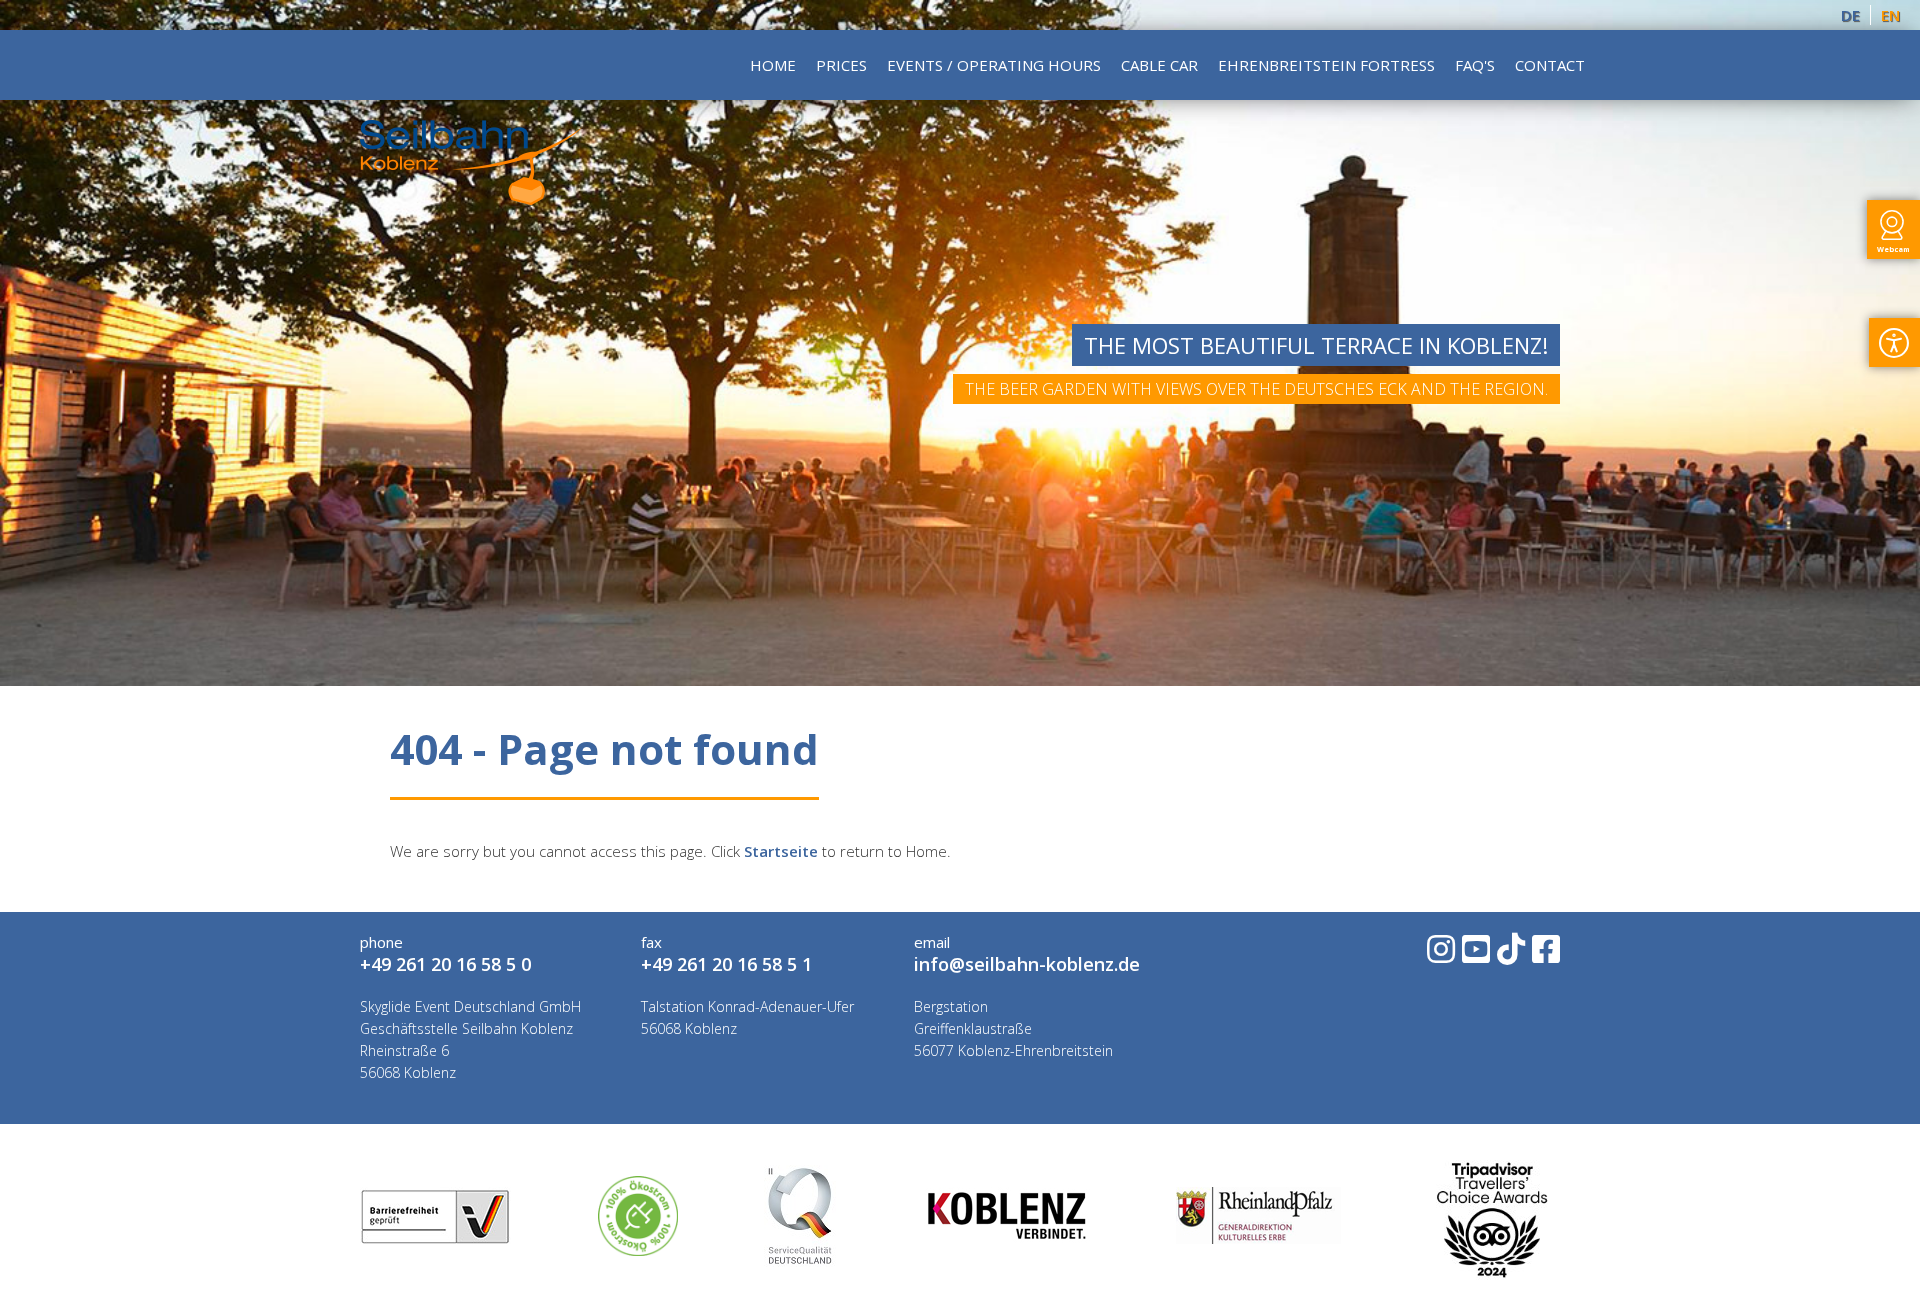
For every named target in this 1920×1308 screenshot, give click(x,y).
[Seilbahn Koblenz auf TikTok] (1509, 955)
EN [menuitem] (1890, 15)
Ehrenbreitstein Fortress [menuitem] (1326, 65)
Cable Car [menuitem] (1159, 65)
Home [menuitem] (773, 65)
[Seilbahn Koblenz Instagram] (1439, 955)
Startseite (781, 851)
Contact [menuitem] (1550, 65)
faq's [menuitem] (1475, 65)
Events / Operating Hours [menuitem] (994, 65)
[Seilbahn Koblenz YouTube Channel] (1474, 955)
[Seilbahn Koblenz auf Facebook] (1544, 955)
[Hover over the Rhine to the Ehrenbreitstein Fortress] (471, 199)
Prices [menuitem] (841, 65)
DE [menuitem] (1850, 15)
